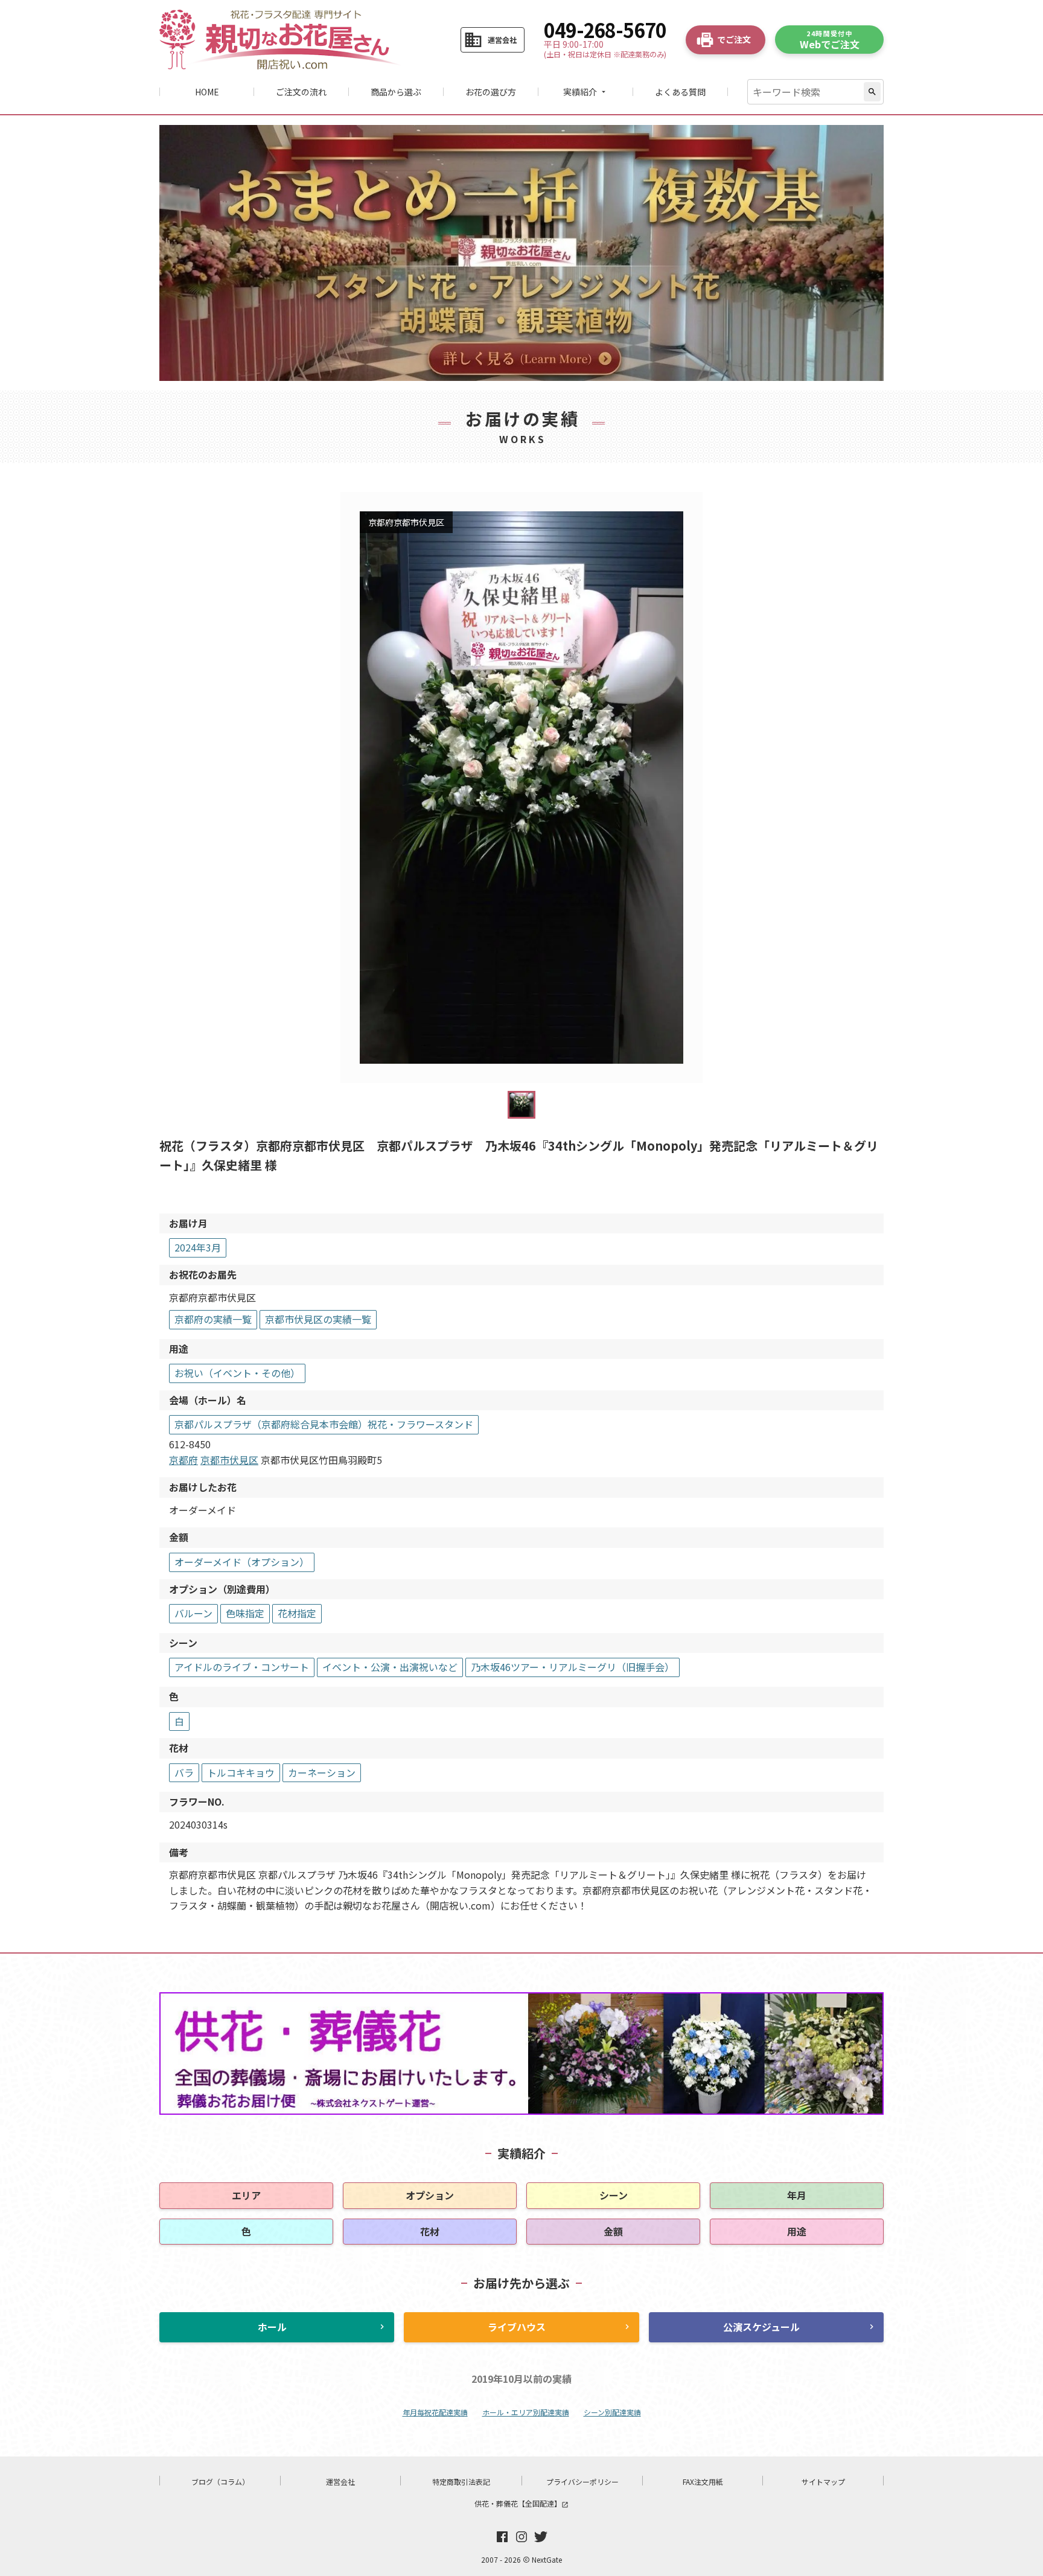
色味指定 (245, 1613)
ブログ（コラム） (220, 2482)
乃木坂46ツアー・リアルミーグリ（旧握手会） (573, 1667)
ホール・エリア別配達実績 (526, 2412)
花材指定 (297, 1613)
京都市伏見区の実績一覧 (318, 1319)
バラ (184, 1772)
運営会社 (340, 2482)
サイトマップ (823, 2482)
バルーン (193, 1613)
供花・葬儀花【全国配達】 (521, 2503)
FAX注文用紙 (703, 2482)
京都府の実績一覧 (213, 1319)
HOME (207, 92)
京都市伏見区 (229, 1460)
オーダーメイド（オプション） (242, 1562)
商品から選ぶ (396, 92)
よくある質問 (680, 92)
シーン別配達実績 (612, 2412)
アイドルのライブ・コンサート (242, 1667)
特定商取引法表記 (461, 2482)
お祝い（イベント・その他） (237, 1373)
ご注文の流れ (301, 92)
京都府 (183, 1460)
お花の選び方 (491, 92)
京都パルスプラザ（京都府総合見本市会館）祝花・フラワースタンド (324, 1424)
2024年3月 (198, 1247)
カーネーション (322, 1772)
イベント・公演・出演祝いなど (390, 1667)
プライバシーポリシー (582, 2482)
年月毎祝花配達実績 (435, 2412)
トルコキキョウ (241, 1772)
